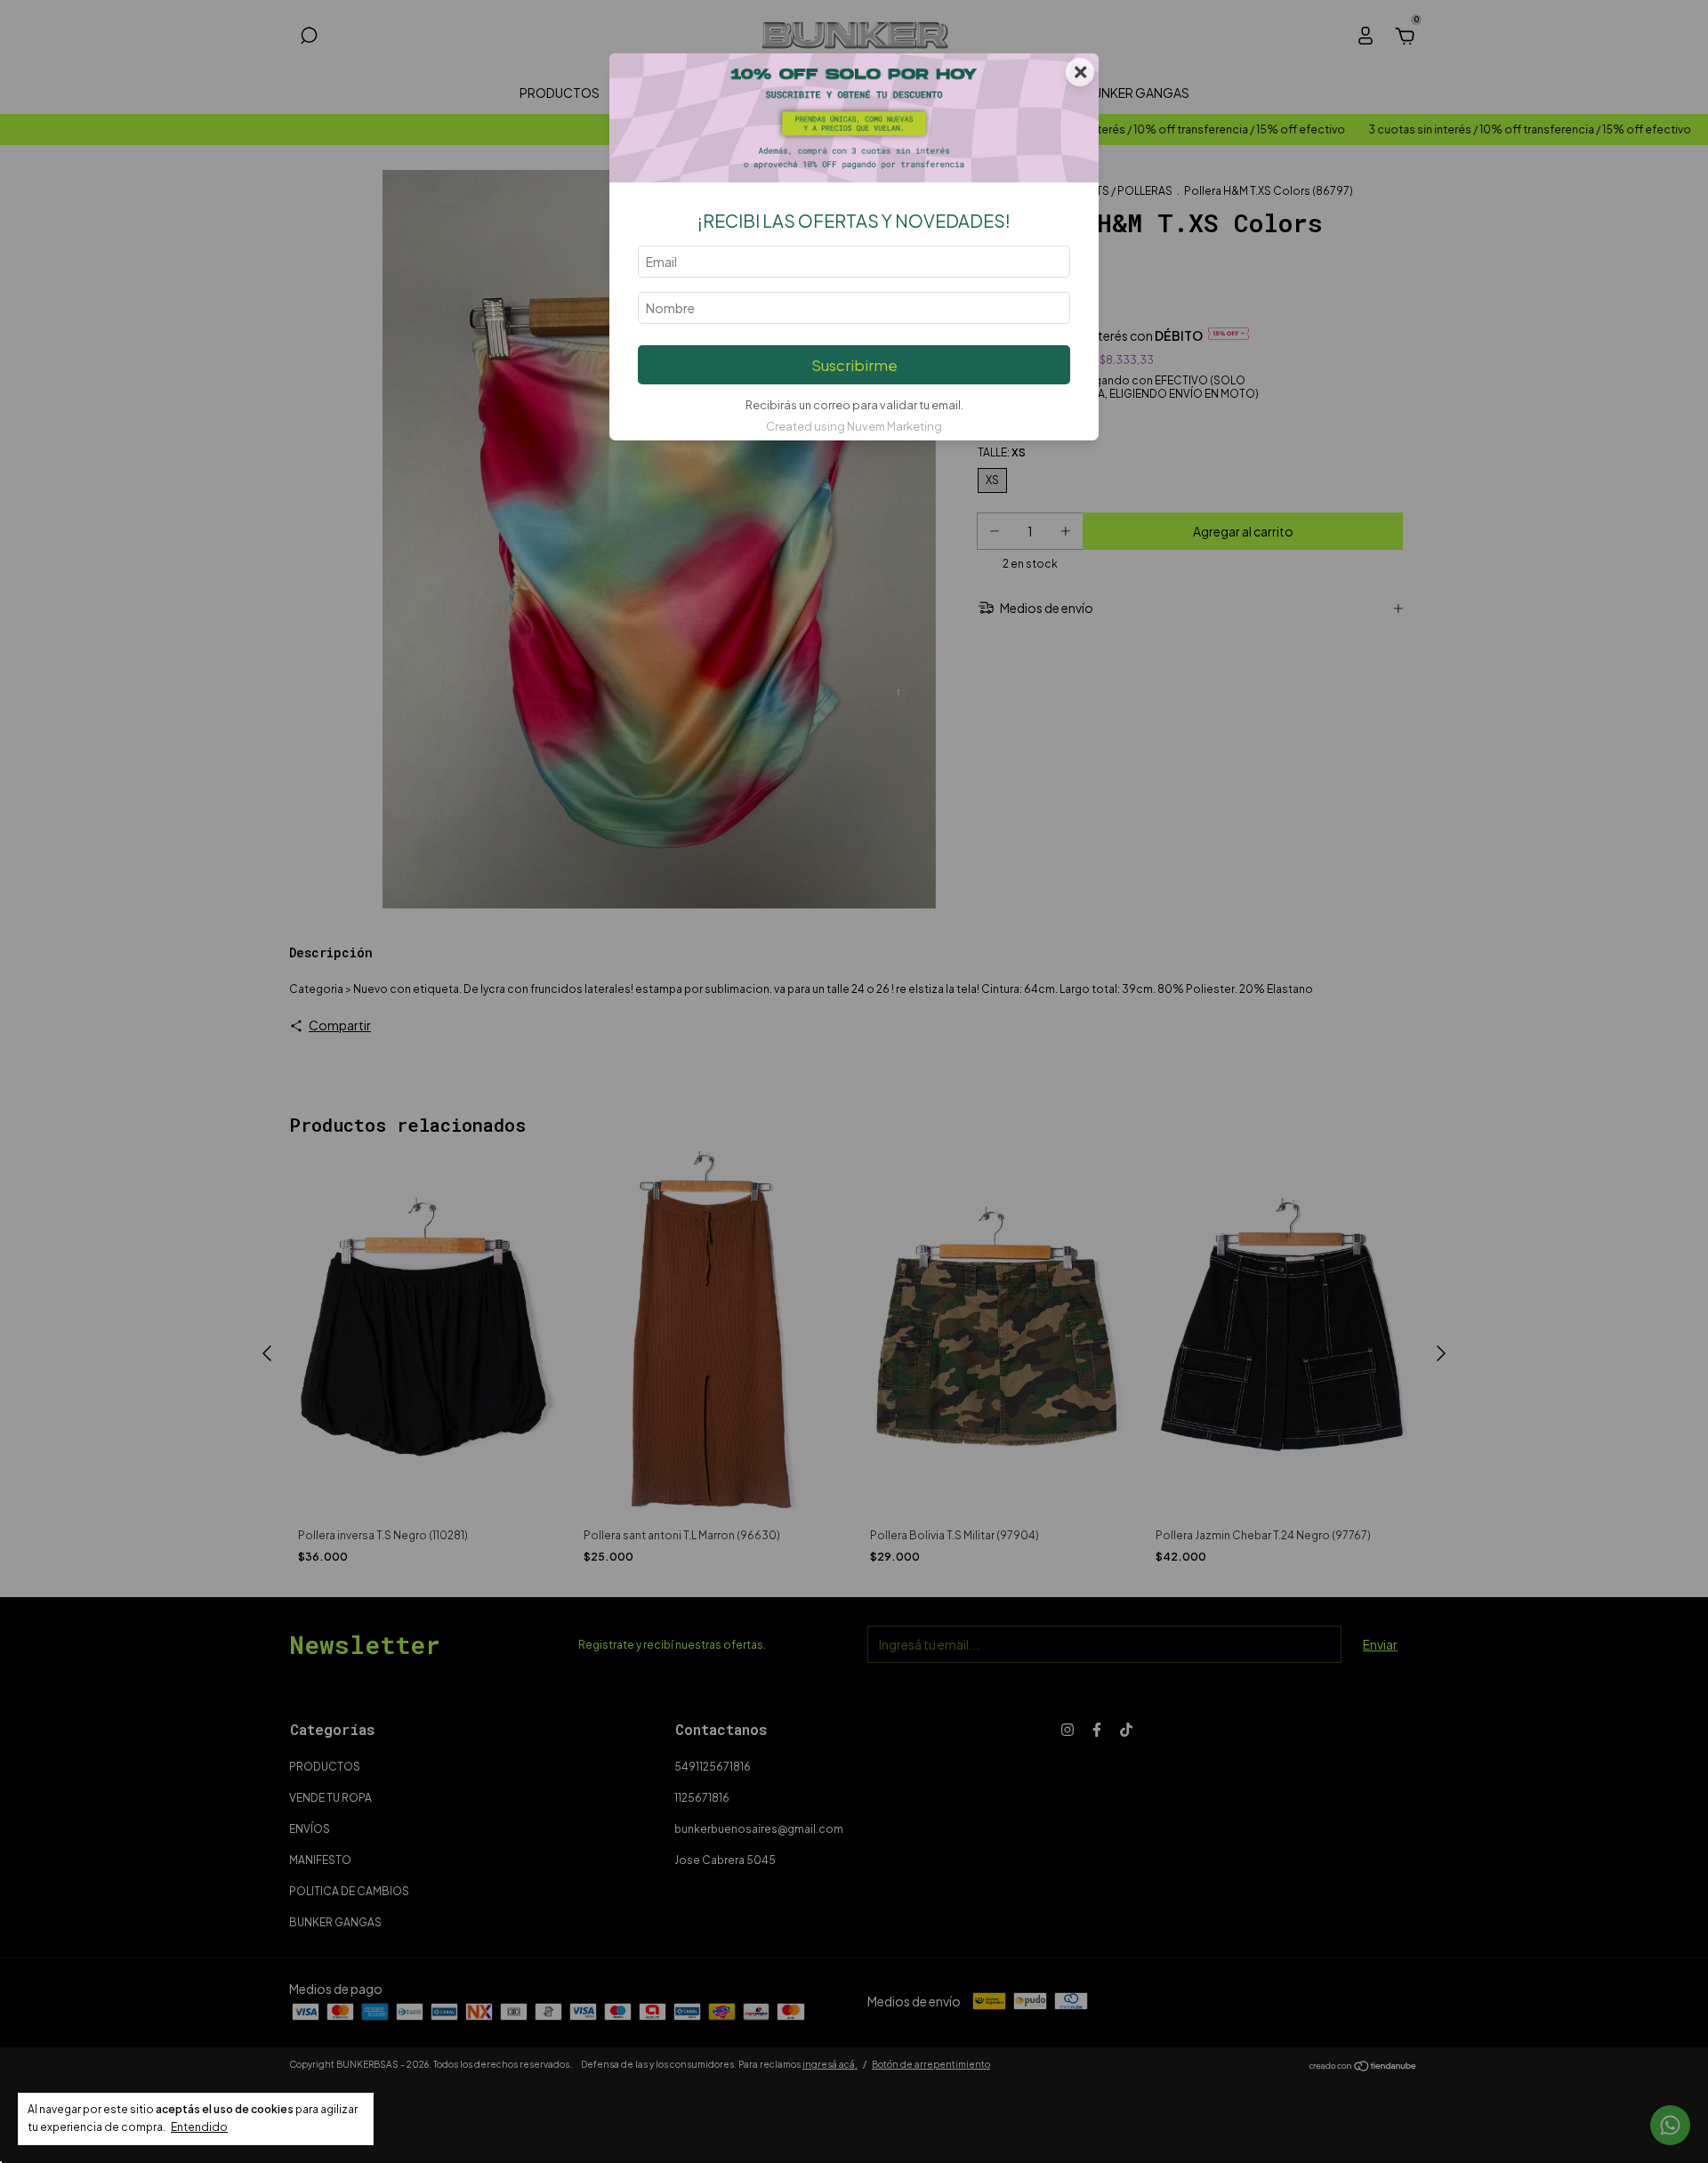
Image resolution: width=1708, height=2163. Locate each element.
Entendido (199, 2127)
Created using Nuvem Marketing (854, 426)
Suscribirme (854, 365)
